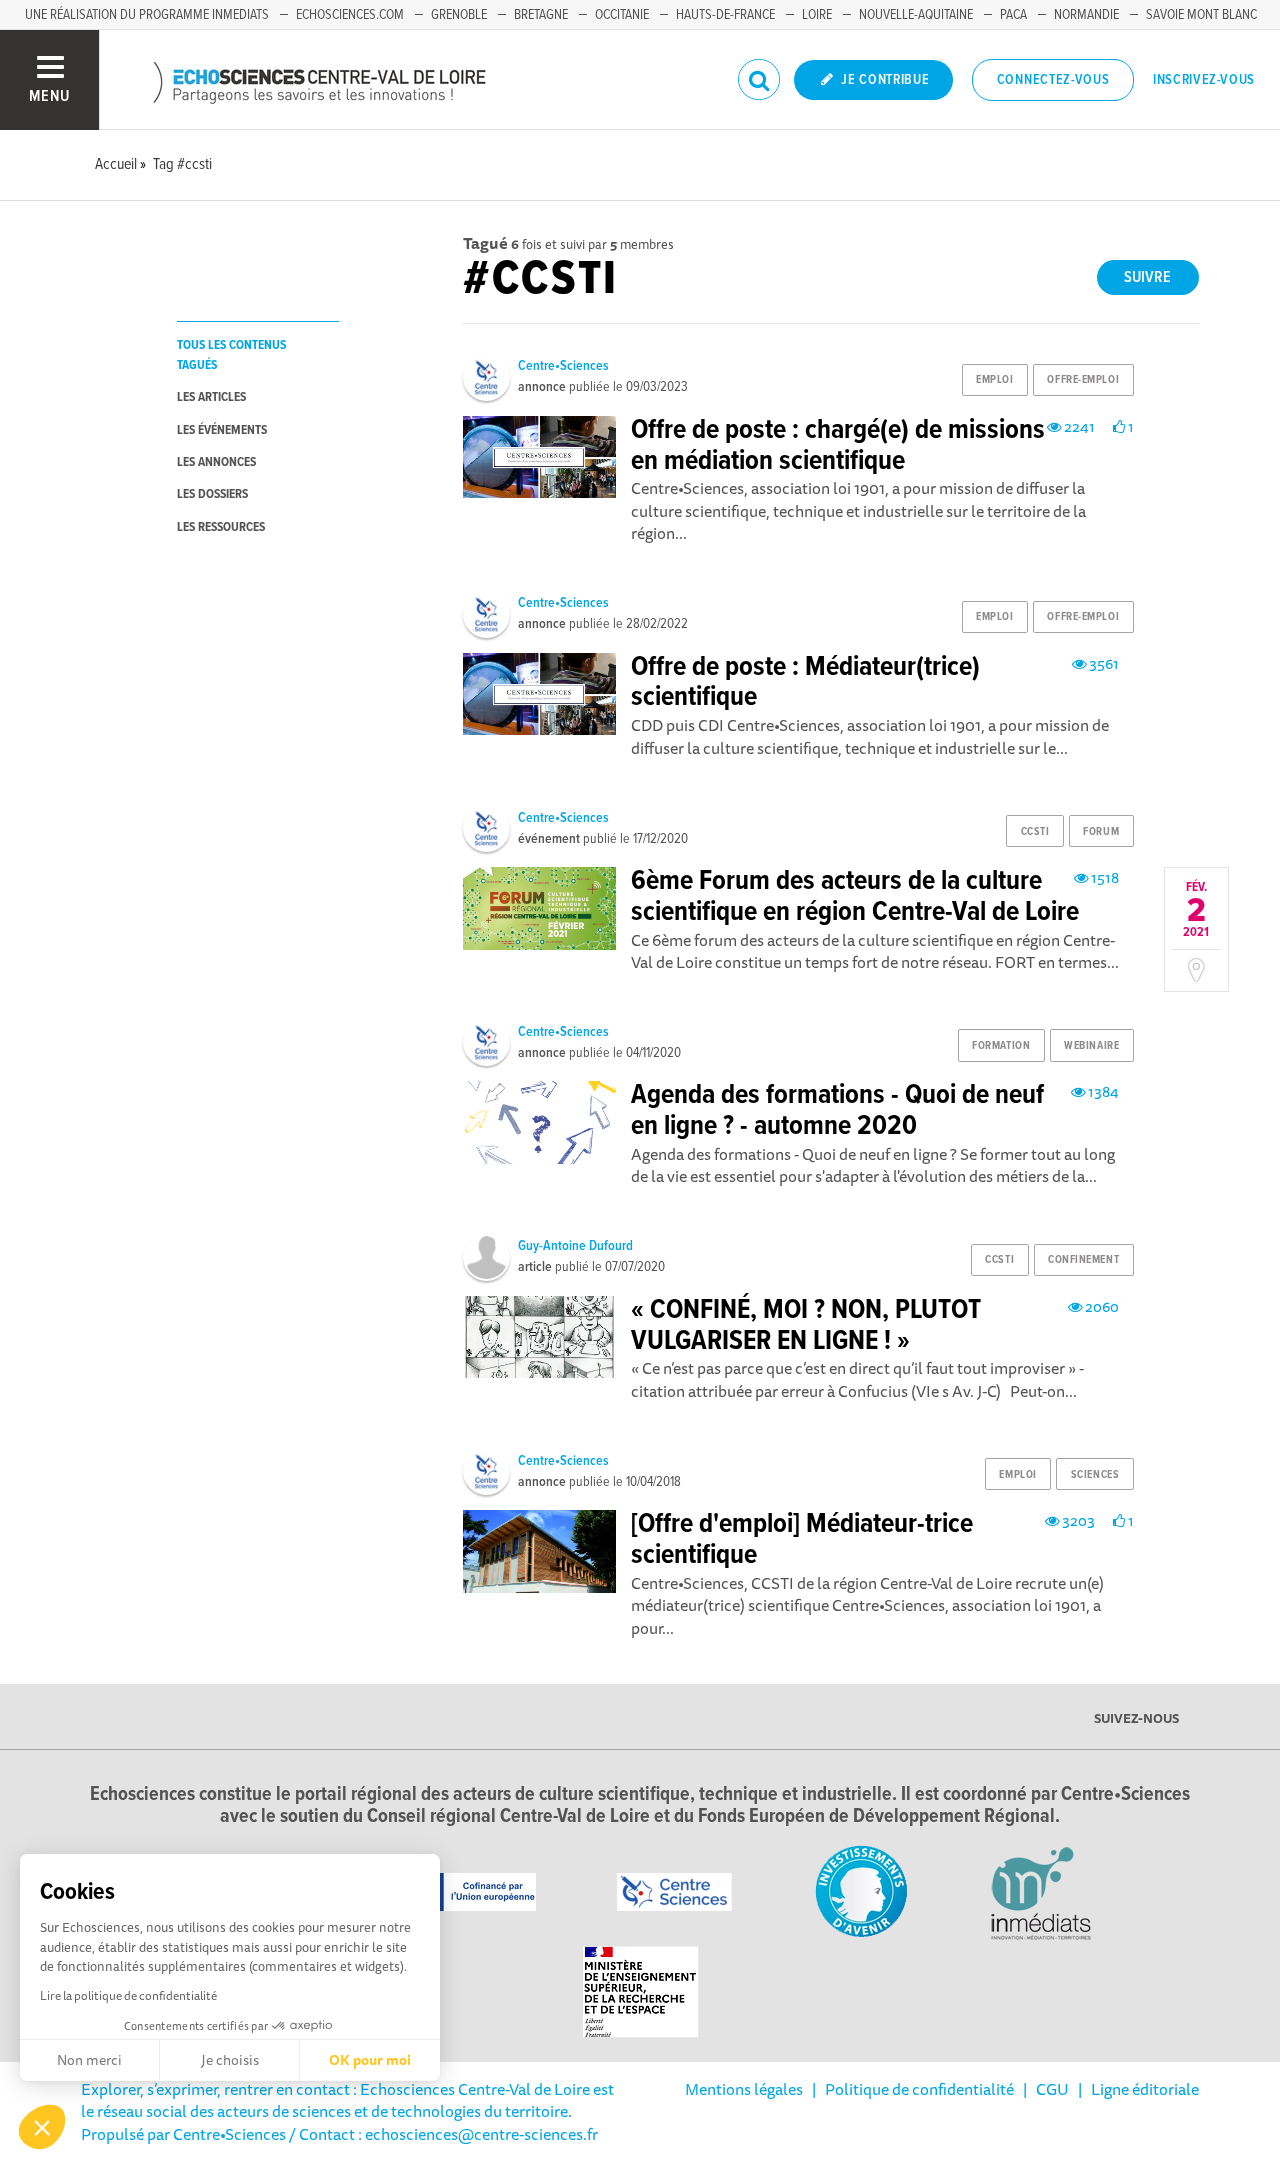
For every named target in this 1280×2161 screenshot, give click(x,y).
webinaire (1091, 1046)
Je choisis (230, 2060)
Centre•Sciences (563, 366)
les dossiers (212, 494)
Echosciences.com (350, 15)
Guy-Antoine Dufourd (575, 1246)
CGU (1052, 2089)
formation (1001, 1046)
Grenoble (459, 15)
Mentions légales (744, 2089)
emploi (994, 380)
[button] (42, 2127)
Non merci (89, 2060)
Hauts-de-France (725, 15)
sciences (1095, 1475)
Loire (817, 15)
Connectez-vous (1053, 80)
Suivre (1147, 277)
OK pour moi (370, 2060)
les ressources (221, 527)
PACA (1013, 15)
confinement (1083, 1260)
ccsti (1035, 832)
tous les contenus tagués (231, 355)
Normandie (1086, 15)
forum (1101, 832)
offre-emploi (1083, 380)
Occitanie (622, 15)
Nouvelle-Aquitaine (916, 15)
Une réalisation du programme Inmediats (147, 15)
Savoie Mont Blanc (1201, 15)
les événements (222, 430)
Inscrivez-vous (1204, 80)
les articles (211, 397)
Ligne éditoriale (1145, 2089)
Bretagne (541, 15)
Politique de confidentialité (919, 2089)
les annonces (216, 462)
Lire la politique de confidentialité (128, 1995)
